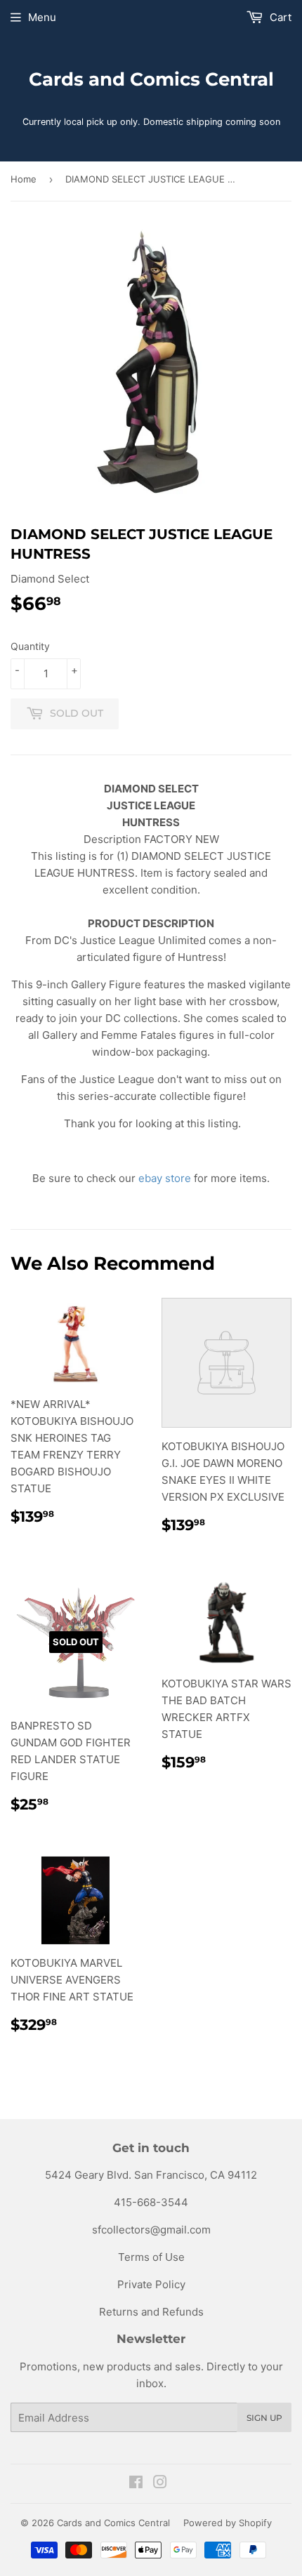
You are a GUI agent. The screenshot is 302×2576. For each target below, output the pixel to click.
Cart (279, 17)
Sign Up (264, 2418)
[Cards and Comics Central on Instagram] (160, 2484)
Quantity (30, 646)
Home (24, 179)
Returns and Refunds (151, 2312)
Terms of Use (151, 2257)
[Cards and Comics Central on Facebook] (136, 2484)
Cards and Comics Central (151, 79)
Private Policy (151, 2284)
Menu (42, 17)
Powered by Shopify (228, 2523)
